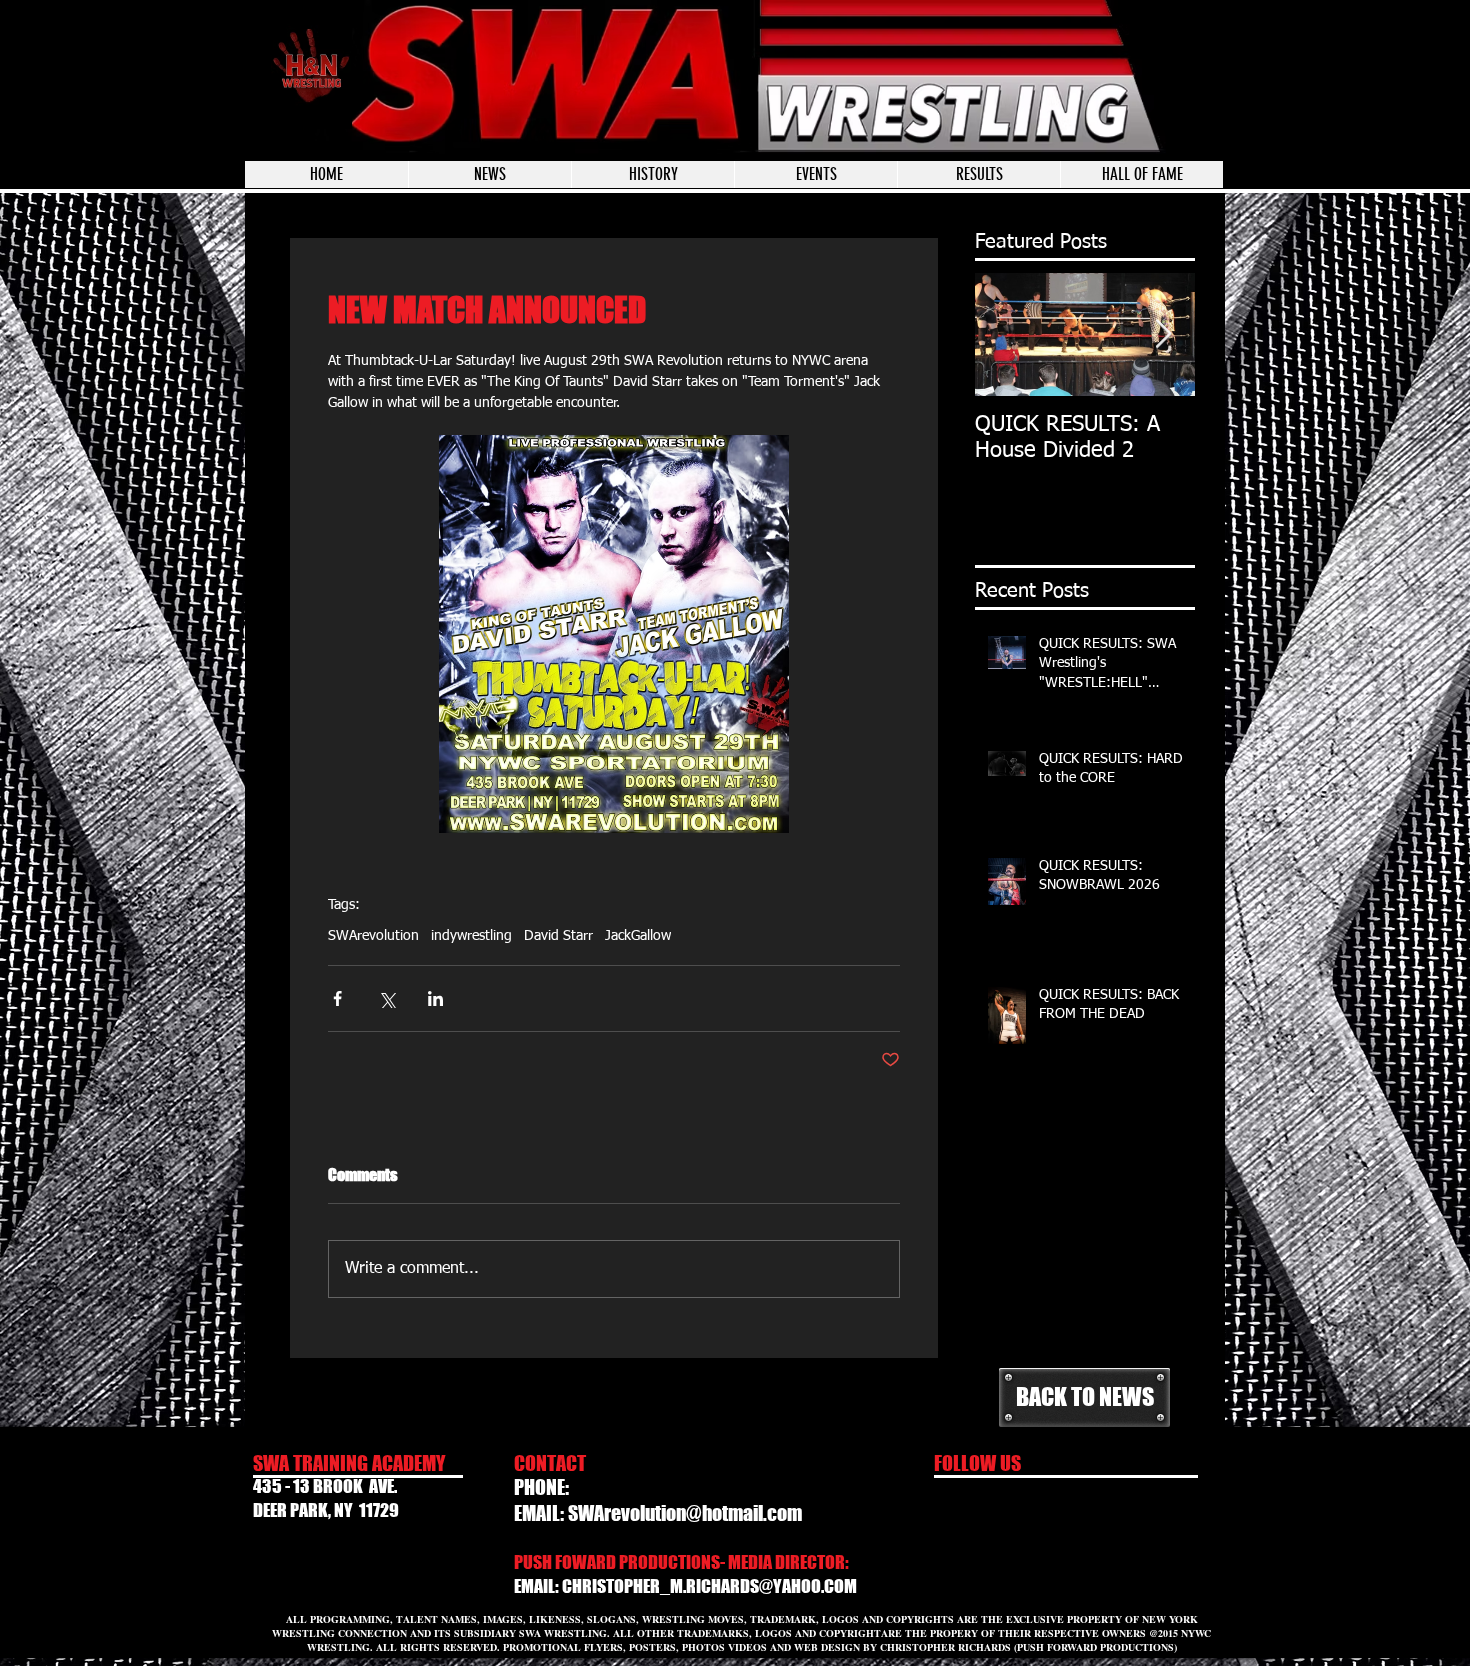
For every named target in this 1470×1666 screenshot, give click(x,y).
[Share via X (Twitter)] (386, 998)
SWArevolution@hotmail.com (685, 1513)
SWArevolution (373, 936)
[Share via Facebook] (337, 998)
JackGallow (638, 936)
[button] (815, 174)
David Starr (558, 936)
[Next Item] (1163, 334)
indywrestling (471, 936)
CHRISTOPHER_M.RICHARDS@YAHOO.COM (709, 1586)
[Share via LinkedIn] (435, 998)
